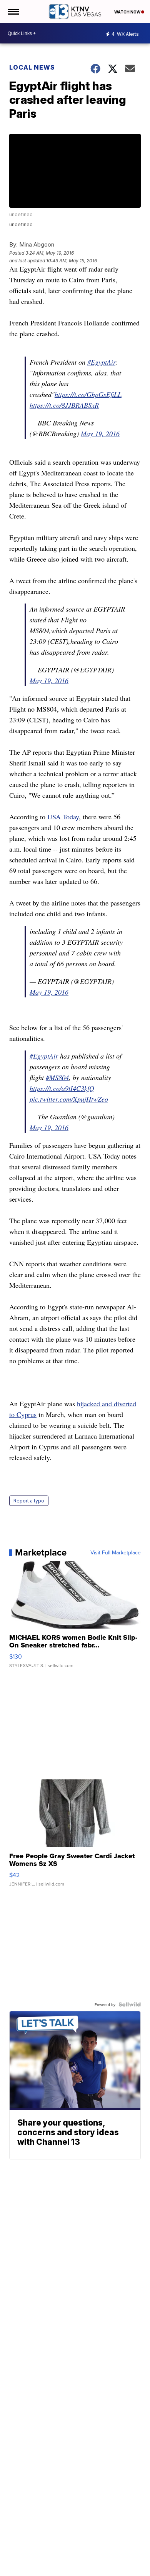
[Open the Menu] (13, 12)
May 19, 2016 (100, 434)
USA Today (63, 817)
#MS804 (57, 1077)
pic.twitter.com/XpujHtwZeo (69, 1099)
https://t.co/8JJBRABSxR (64, 405)
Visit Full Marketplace (116, 1552)
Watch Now (128, 12)
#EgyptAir (101, 362)
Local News (32, 67)
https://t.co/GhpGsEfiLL (88, 394)
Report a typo (29, 1501)
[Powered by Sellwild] (130, 2004)
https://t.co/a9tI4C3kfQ (62, 1088)
